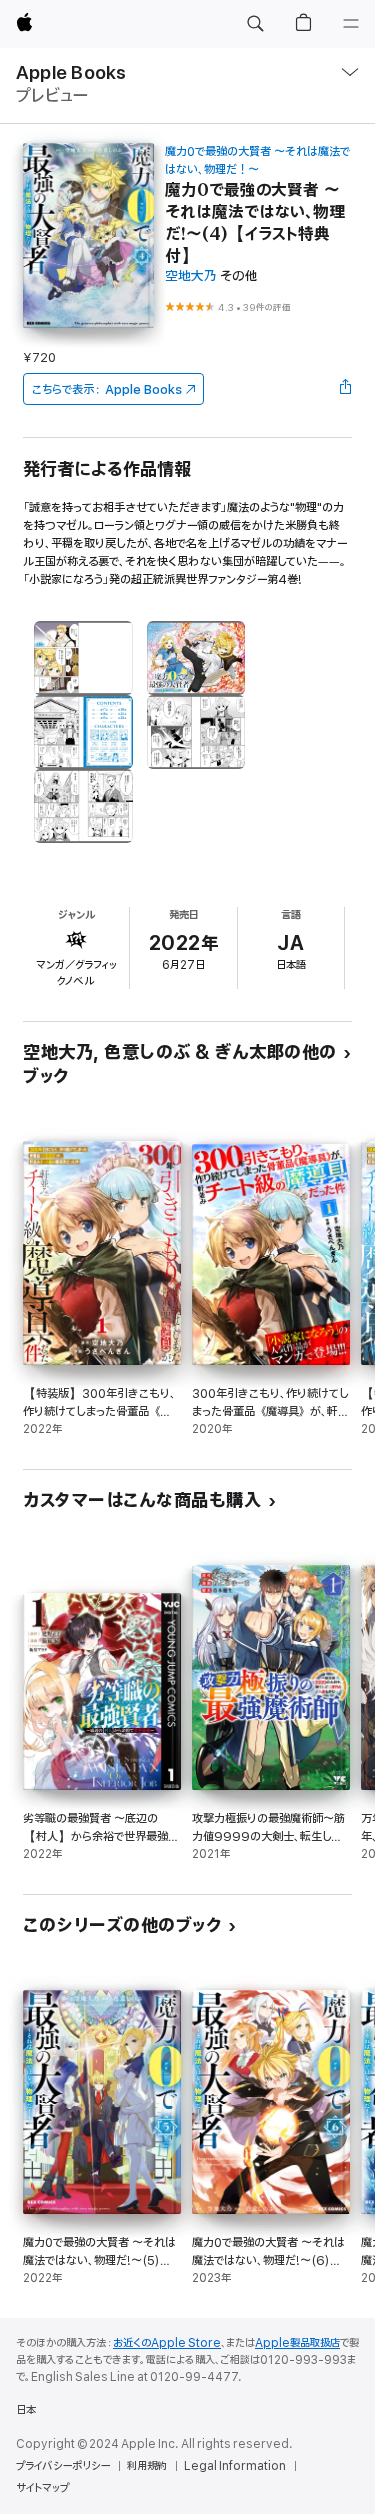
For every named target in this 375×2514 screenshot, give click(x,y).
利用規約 (147, 2466)
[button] (255, 24)
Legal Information (235, 2466)
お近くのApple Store (167, 2343)
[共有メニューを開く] (346, 389)
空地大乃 (191, 276)
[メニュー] (351, 24)
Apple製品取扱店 (297, 2343)
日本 (26, 2410)
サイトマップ (42, 2488)
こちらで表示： (107, 389)
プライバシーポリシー (63, 2466)
